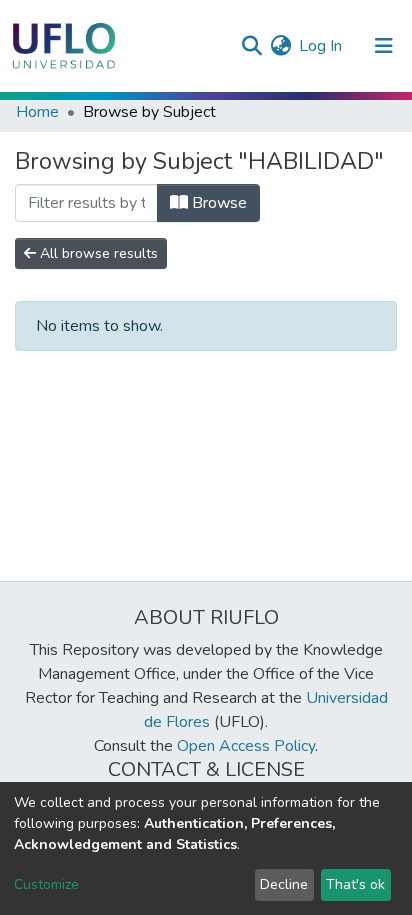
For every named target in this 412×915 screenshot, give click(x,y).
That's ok (355, 884)
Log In (321, 46)
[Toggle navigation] (384, 46)
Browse (217, 203)
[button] (280, 46)
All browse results (97, 253)
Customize (46, 884)
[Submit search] (251, 46)
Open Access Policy (246, 746)
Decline (284, 884)
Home (37, 112)
